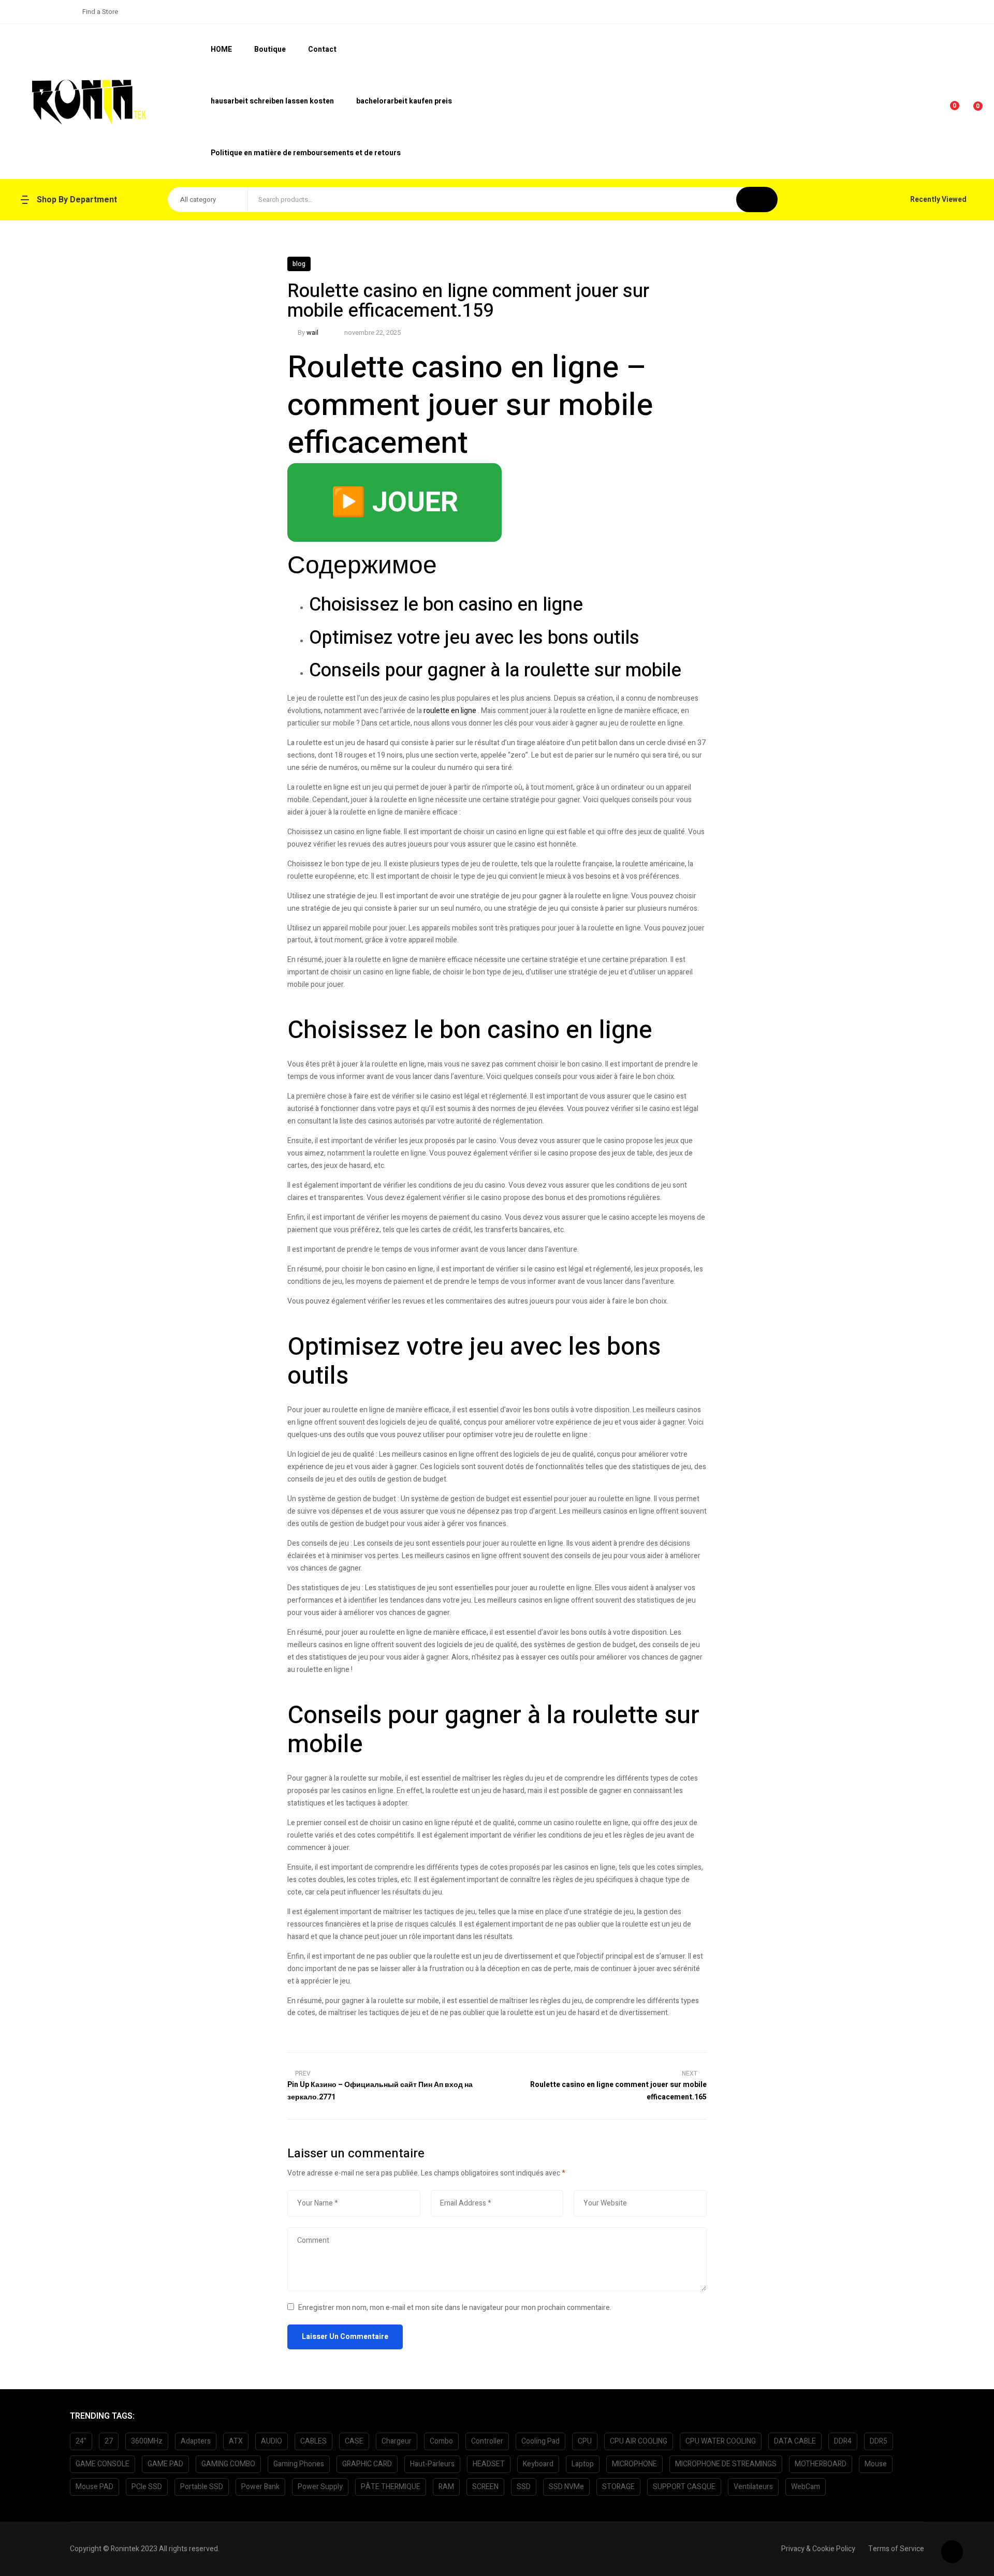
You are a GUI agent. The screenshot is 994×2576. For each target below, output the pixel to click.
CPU (585, 2441)
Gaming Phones (299, 2464)
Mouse (876, 2464)
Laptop (583, 2464)
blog (299, 264)
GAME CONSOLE (103, 2464)
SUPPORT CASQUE (684, 2487)
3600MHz (147, 2441)
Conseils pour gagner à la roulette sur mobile (495, 670)
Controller (487, 2441)
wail (312, 332)
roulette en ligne (450, 711)
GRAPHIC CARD (367, 2464)
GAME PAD (165, 2464)
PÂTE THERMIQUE (391, 2487)
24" (81, 2441)
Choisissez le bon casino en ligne (446, 605)
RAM (446, 2487)
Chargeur (397, 2441)
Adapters (196, 2441)
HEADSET (489, 2464)
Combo (441, 2441)
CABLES (313, 2441)
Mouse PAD (94, 2487)
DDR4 (843, 2441)
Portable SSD (202, 2487)
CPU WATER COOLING (721, 2441)
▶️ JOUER (394, 502)
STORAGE (618, 2487)
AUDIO (272, 2441)
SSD (524, 2487)
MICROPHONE (634, 2464)
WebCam (806, 2487)
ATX (236, 2441)
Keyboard (538, 2464)
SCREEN (485, 2487)
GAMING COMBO (228, 2464)
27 (109, 2441)
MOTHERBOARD (821, 2464)
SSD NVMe (566, 2487)
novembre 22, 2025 (372, 332)
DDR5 (879, 2441)
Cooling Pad (540, 2441)
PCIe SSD (147, 2487)
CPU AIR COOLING (639, 2441)
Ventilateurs (753, 2487)
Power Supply (320, 2487)
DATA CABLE (795, 2441)
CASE (354, 2441)
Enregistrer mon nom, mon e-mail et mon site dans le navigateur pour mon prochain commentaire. (455, 2308)
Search (757, 199)
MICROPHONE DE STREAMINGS (726, 2464)
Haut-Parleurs (432, 2464)
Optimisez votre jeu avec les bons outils (474, 638)
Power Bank (260, 2487)
